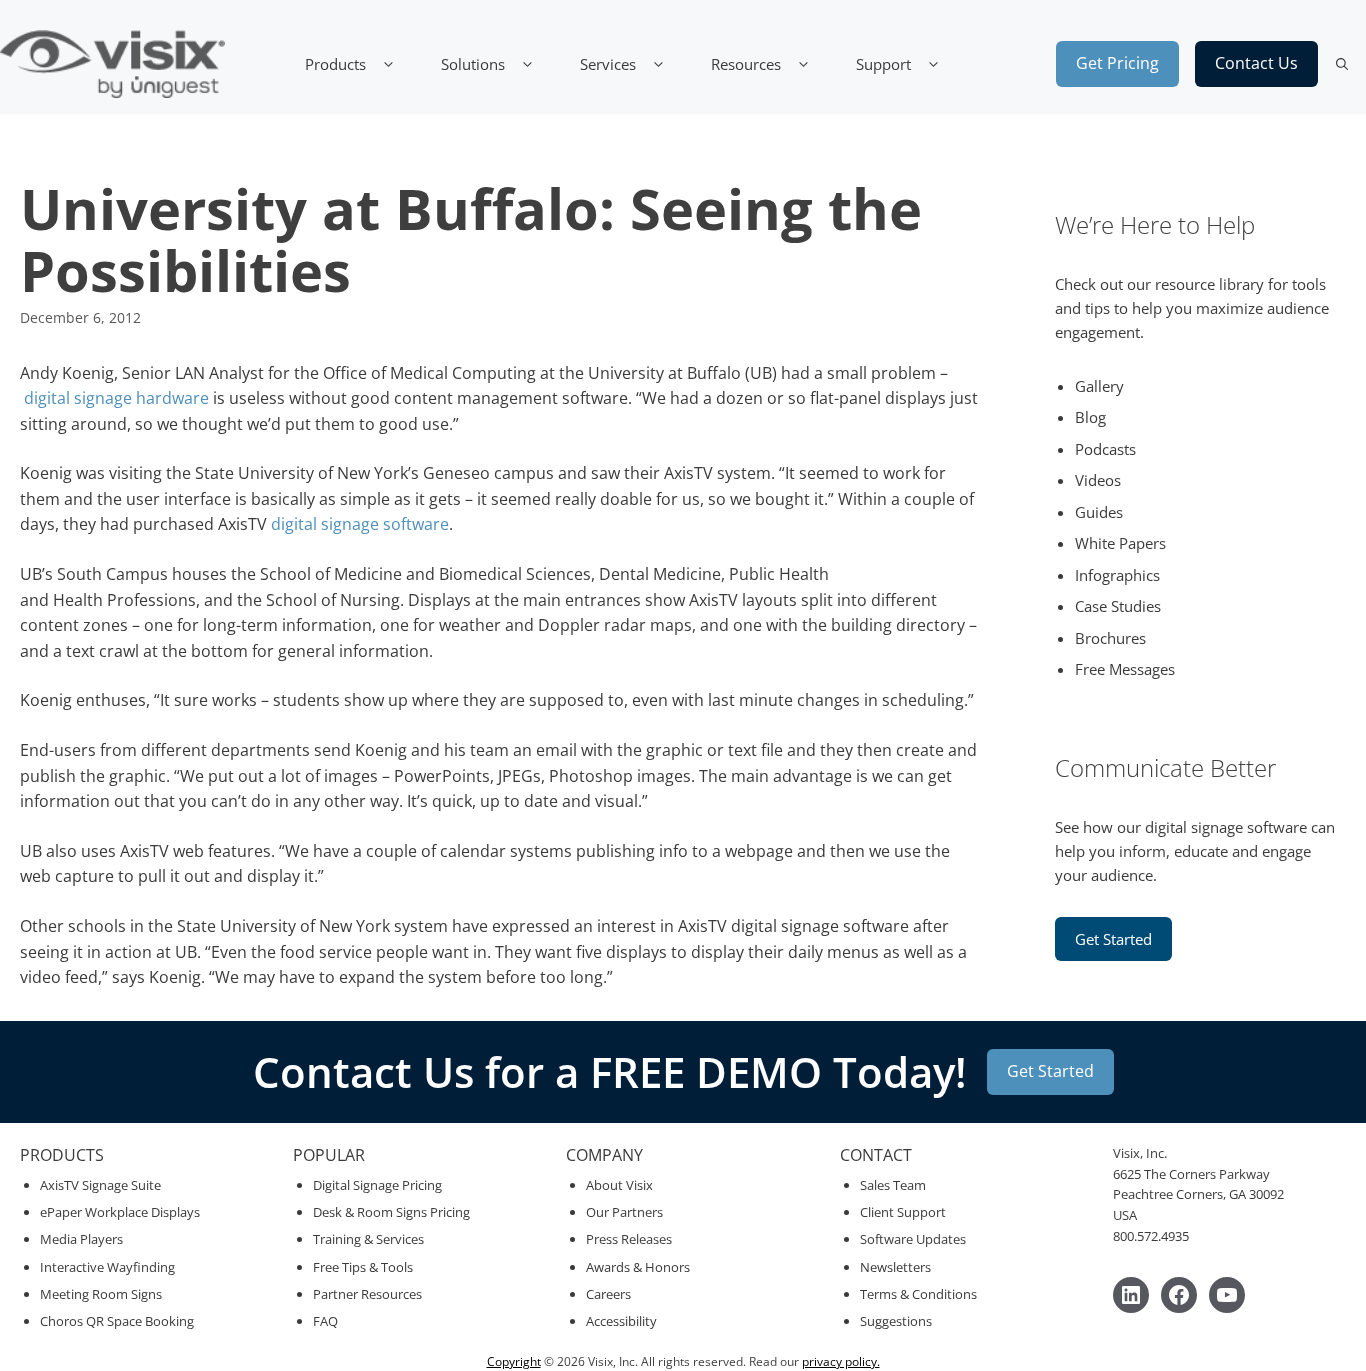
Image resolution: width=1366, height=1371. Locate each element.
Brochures (1110, 638)
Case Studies (1118, 606)
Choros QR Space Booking (117, 1321)
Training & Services (368, 1239)
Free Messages (1125, 669)
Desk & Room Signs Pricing (391, 1212)
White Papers (1120, 543)
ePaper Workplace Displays (120, 1212)
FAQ (325, 1321)
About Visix (619, 1185)
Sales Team (893, 1185)
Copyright (514, 1361)
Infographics (1117, 575)
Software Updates (913, 1239)
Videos (1098, 480)
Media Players (81, 1239)
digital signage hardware (116, 398)
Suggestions (896, 1321)
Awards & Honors (638, 1267)
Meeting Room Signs (101, 1294)
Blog (1090, 417)
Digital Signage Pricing (377, 1185)
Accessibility (621, 1321)
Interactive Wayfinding (107, 1267)
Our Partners (624, 1212)
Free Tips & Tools (363, 1267)
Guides (1099, 512)
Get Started (1113, 939)
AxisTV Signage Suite (100, 1185)
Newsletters (895, 1267)
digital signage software (360, 524)
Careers (608, 1294)
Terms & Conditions (918, 1294)
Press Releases (629, 1239)
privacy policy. (841, 1361)
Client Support (903, 1212)
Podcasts (1105, 449)
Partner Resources (367, 1294)
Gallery (1099, 386)
